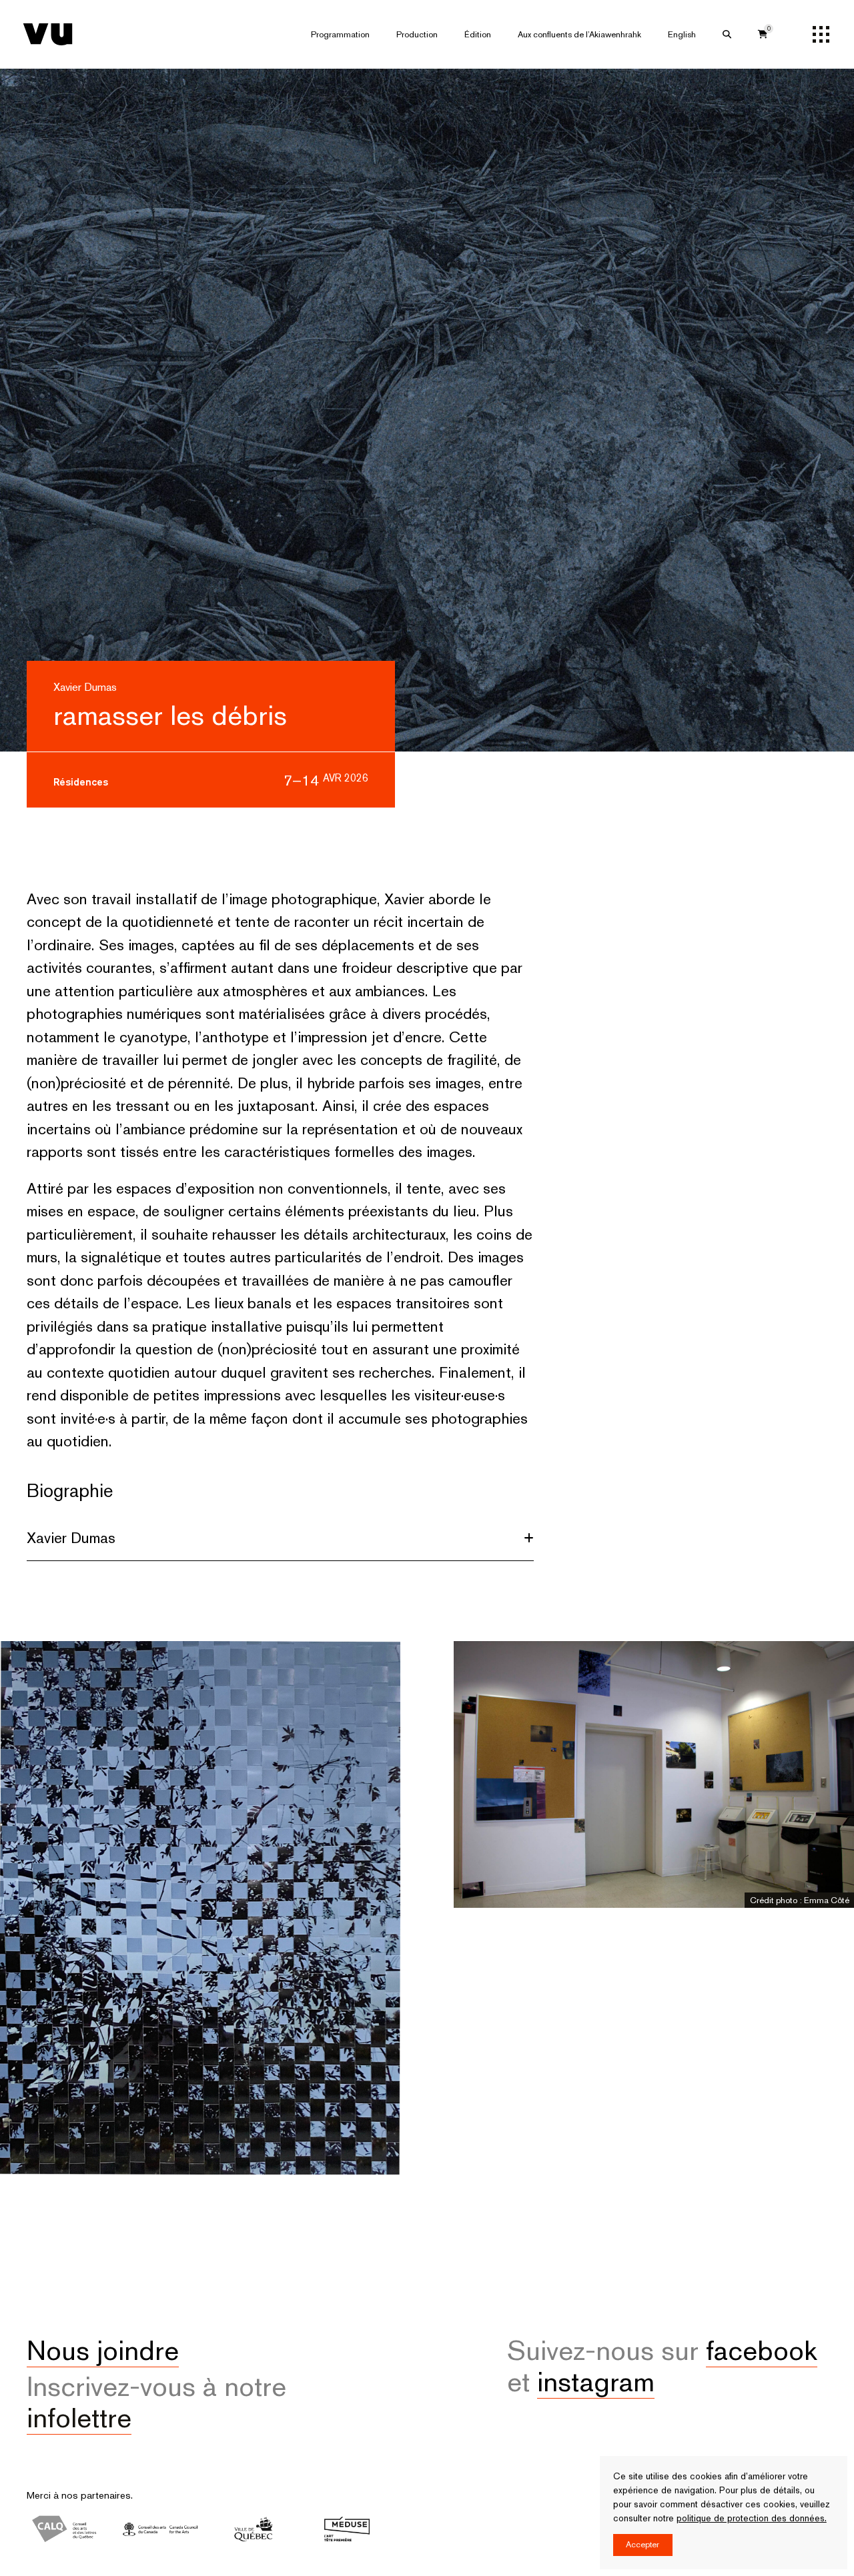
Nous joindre (103, 2350)
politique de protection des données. (752, 2518)
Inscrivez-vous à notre (156, 2402)
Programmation (340, 34)
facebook (762, 2350)
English (682, 34)
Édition (478, 34)
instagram (596, 2382)
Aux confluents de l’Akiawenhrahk (579, 34)
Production (417, 34)
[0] (763, 34)
